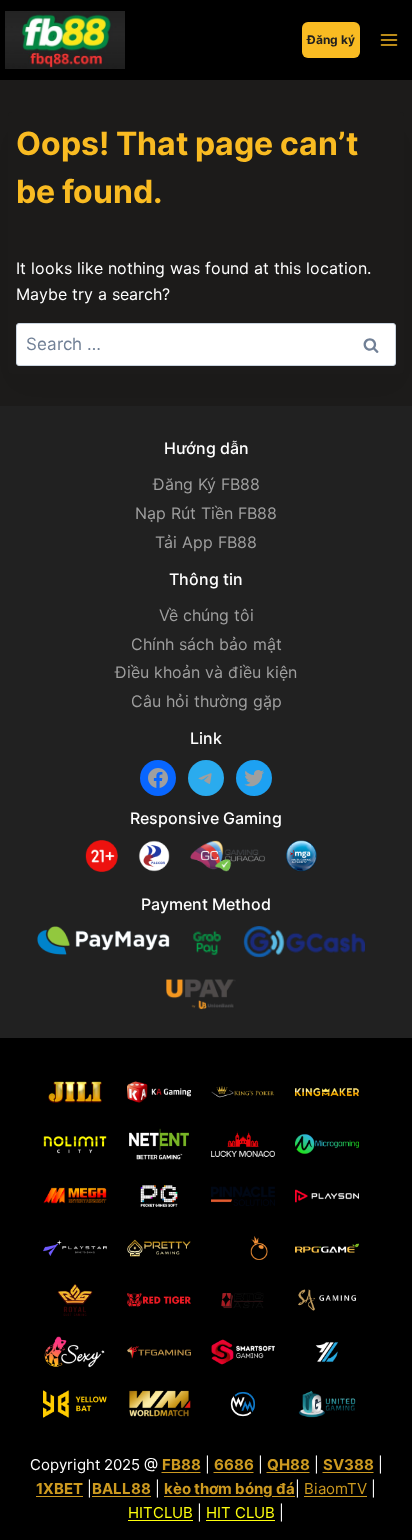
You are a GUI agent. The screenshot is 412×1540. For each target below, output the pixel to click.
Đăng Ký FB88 (206, 484)
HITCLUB (160, 1512)
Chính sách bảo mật (206, 644)
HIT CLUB (240, 1512)
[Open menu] (388, 39)
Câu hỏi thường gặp (206, 701)
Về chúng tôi (206, 615)
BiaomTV (335, 1488)
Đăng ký (331, 39)
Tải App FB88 (206, 542)
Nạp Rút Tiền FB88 (206, 513)
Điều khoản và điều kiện (206, 672)
